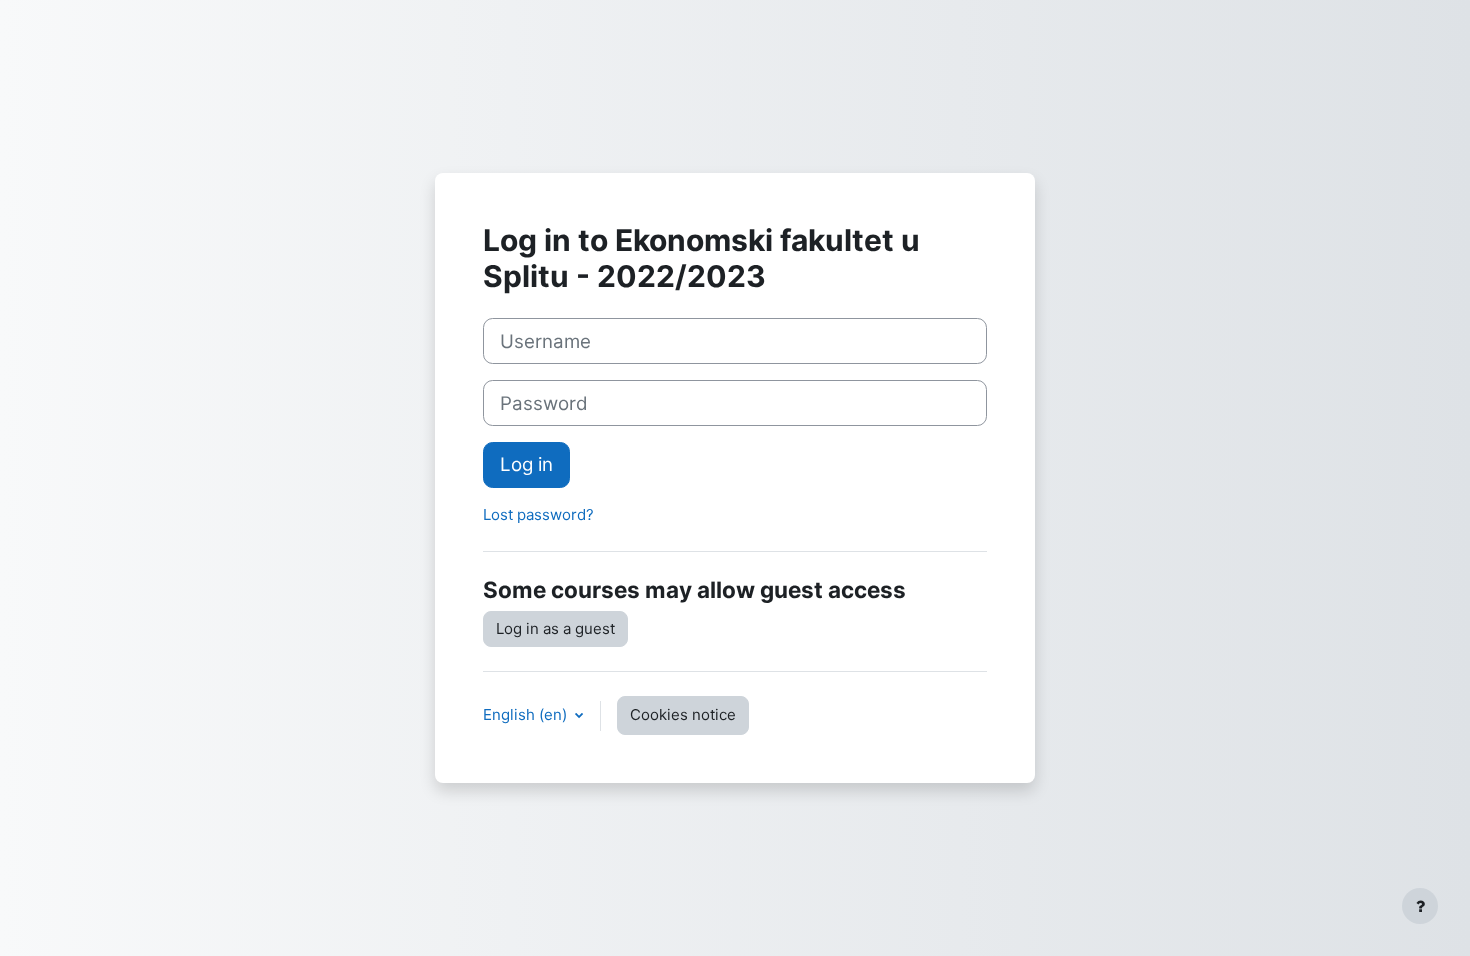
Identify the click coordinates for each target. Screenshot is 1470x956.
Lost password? (538, 514)
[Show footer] (1420, 906)
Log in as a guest (555, 628)
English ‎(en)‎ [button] (527, 714)
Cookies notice (683, 714)
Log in (526, 464)
